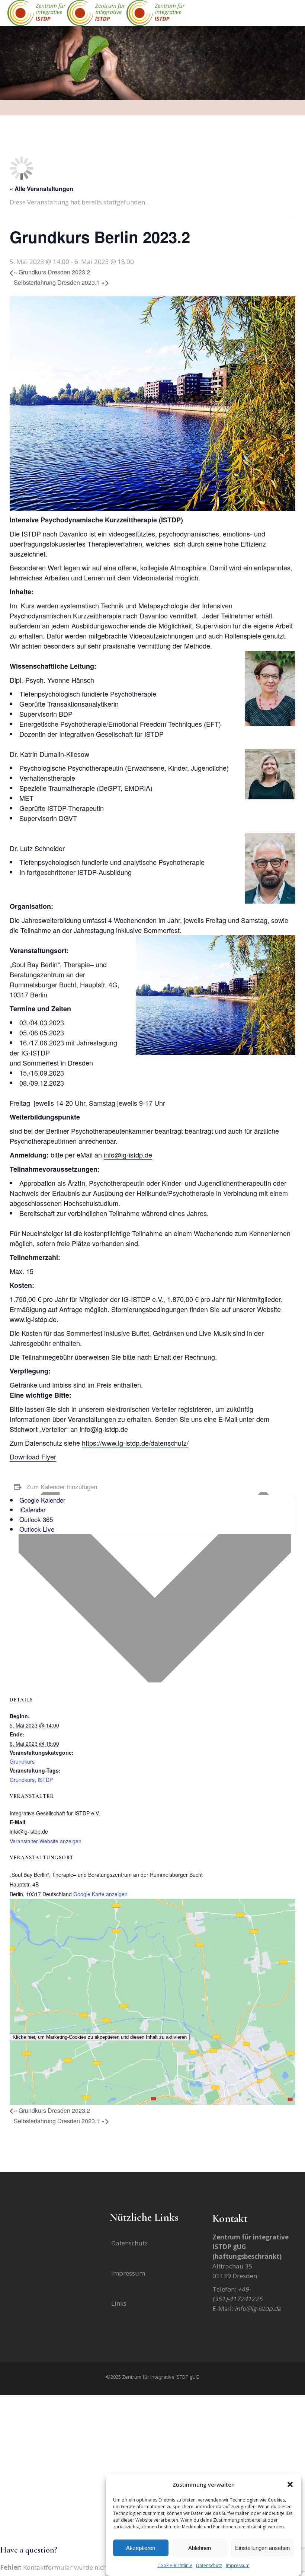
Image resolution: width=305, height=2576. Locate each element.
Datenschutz (209, 2565)
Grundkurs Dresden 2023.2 (52, 272)
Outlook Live (37, 1529)
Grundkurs (22, 1761)
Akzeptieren (141, 2548)
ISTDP (45, 1780)
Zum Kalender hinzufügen (62, 1487)
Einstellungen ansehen (262, 2548)
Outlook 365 (36, 1519)
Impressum (238, 2565)
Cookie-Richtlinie (175, 2565)
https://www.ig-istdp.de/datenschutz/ (135, 1443)
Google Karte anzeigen (100, 1894)
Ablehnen (200, 2548)
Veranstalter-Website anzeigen (46, 1841)
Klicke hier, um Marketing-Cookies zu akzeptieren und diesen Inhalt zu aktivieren (100, 2037)
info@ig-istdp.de (128, 1155)
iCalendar (33, 1510)
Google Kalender (42, 1500)
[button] (290, 2484)
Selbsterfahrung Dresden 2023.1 (59, 282)
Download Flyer (33, 1456)
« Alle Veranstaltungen (41, 189)
